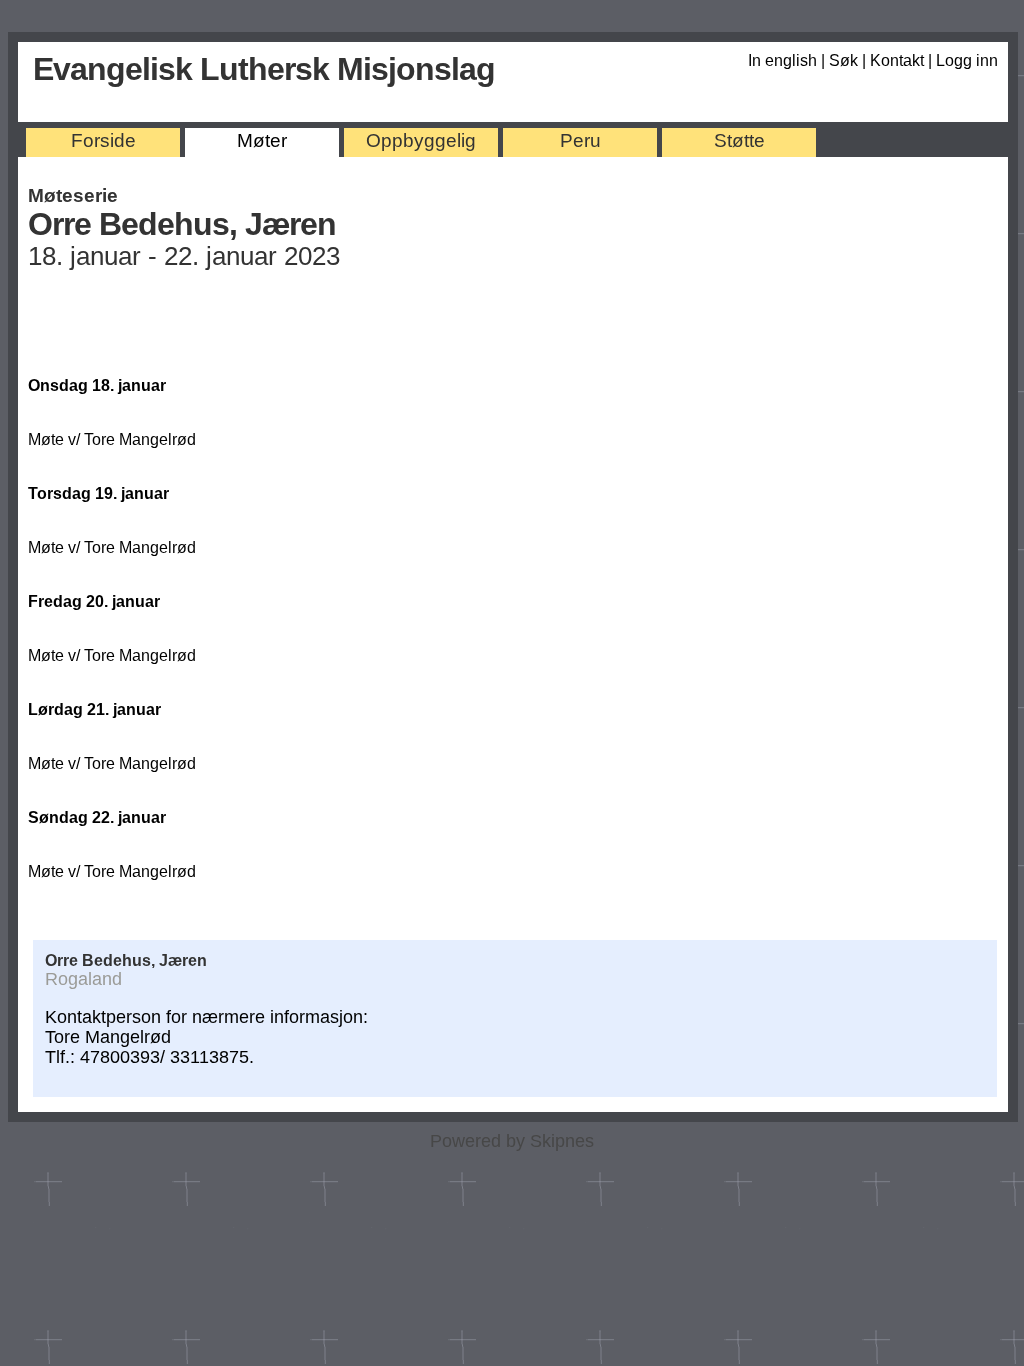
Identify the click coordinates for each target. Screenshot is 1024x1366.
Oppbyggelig (421, 140)
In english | (788, 60)
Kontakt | (903, 60)
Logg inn (967, 60)
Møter (262, 140)
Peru (580, 140)
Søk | (849, 60)
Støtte (739, 140)
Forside (103, 140)
